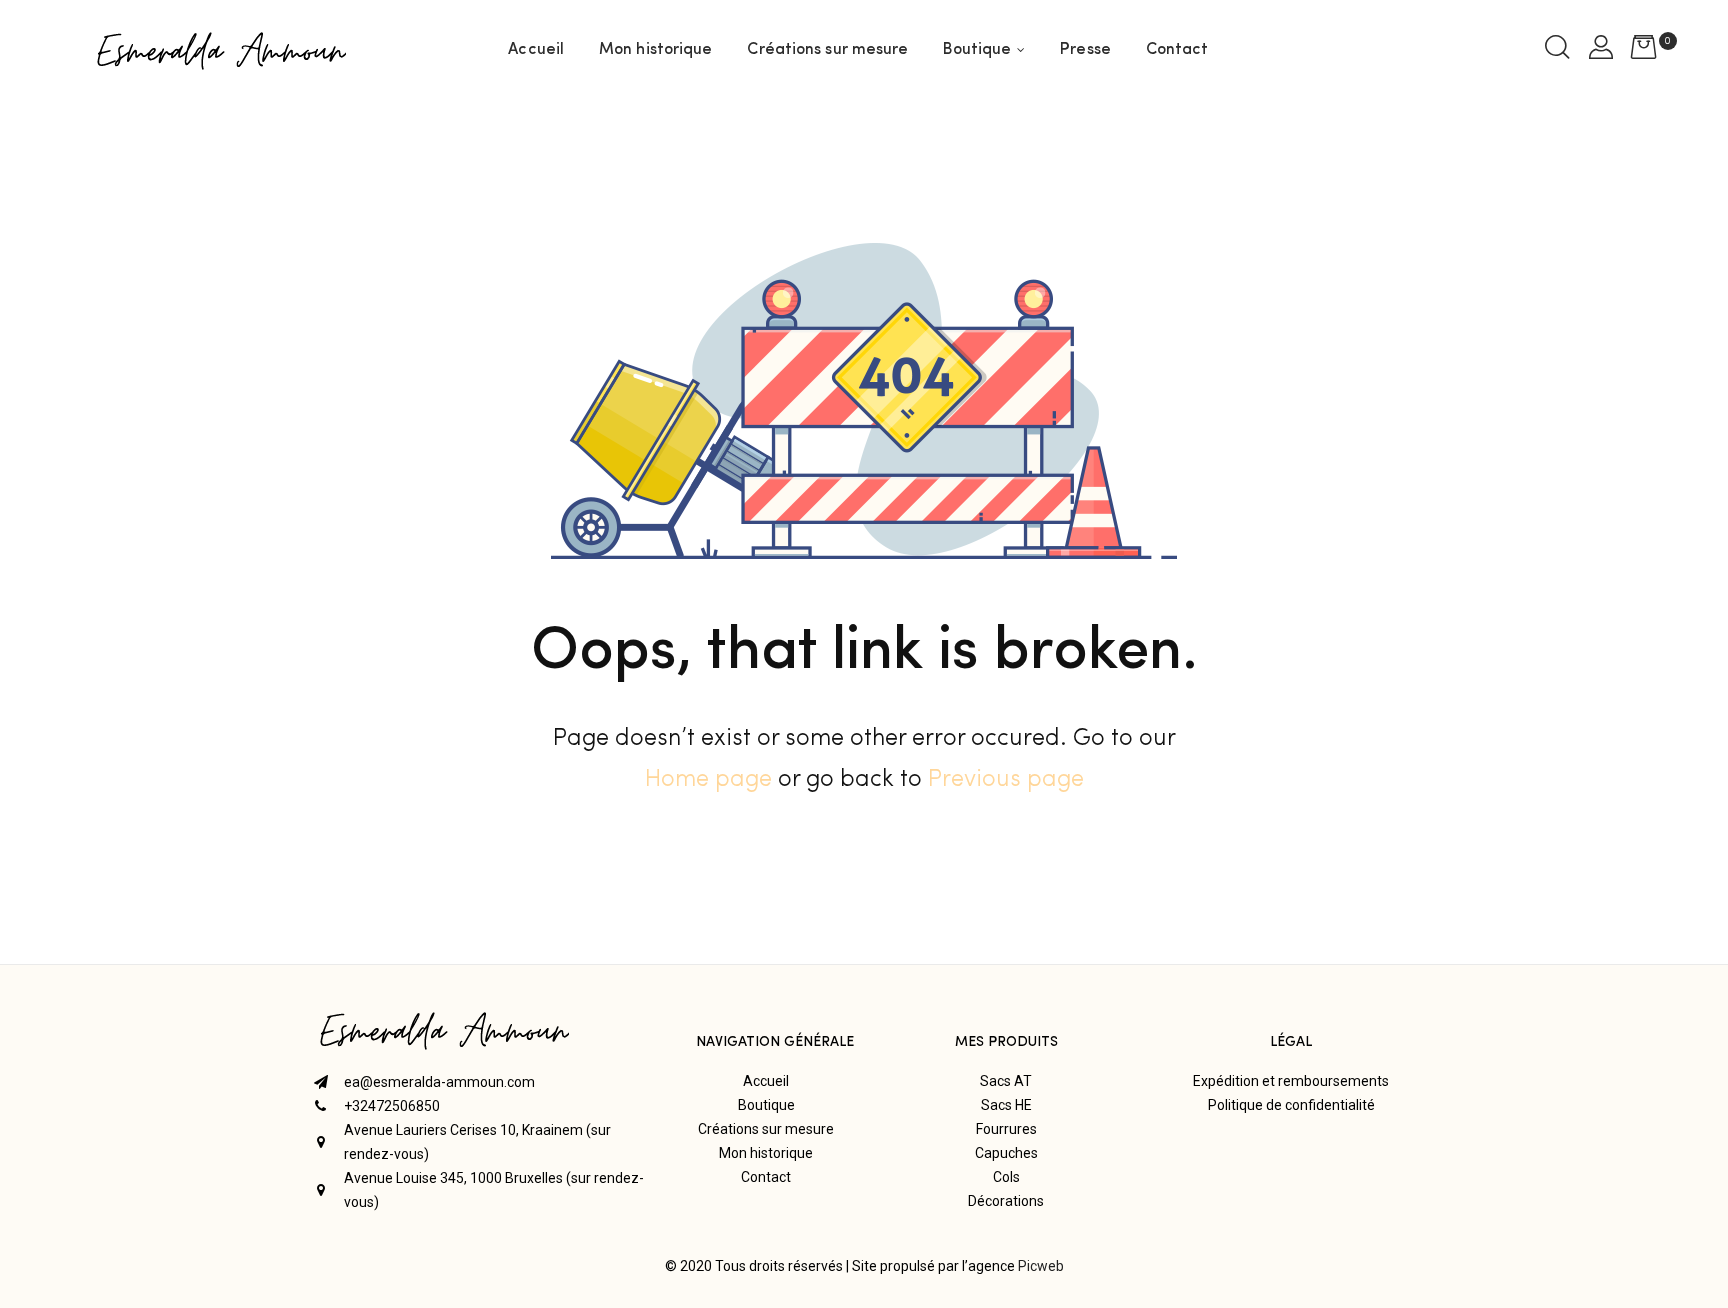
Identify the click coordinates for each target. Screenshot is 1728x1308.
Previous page (1006, 780)
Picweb (1041, 1266)
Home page (708, 780)
